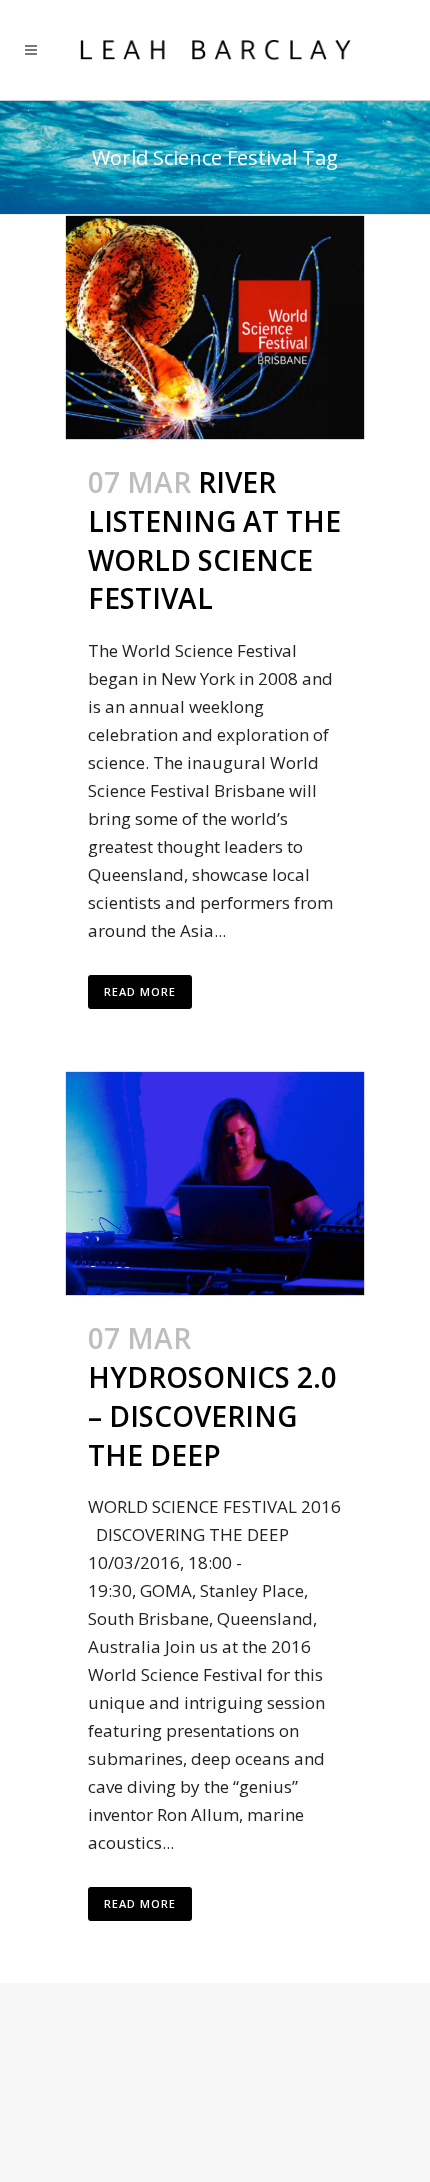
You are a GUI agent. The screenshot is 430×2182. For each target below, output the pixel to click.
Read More (140, 991)
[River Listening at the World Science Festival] (215, 327)
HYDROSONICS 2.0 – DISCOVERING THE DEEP (212, 1416)
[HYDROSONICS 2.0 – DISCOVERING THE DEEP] (215, 1183)
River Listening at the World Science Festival (214, 540)
